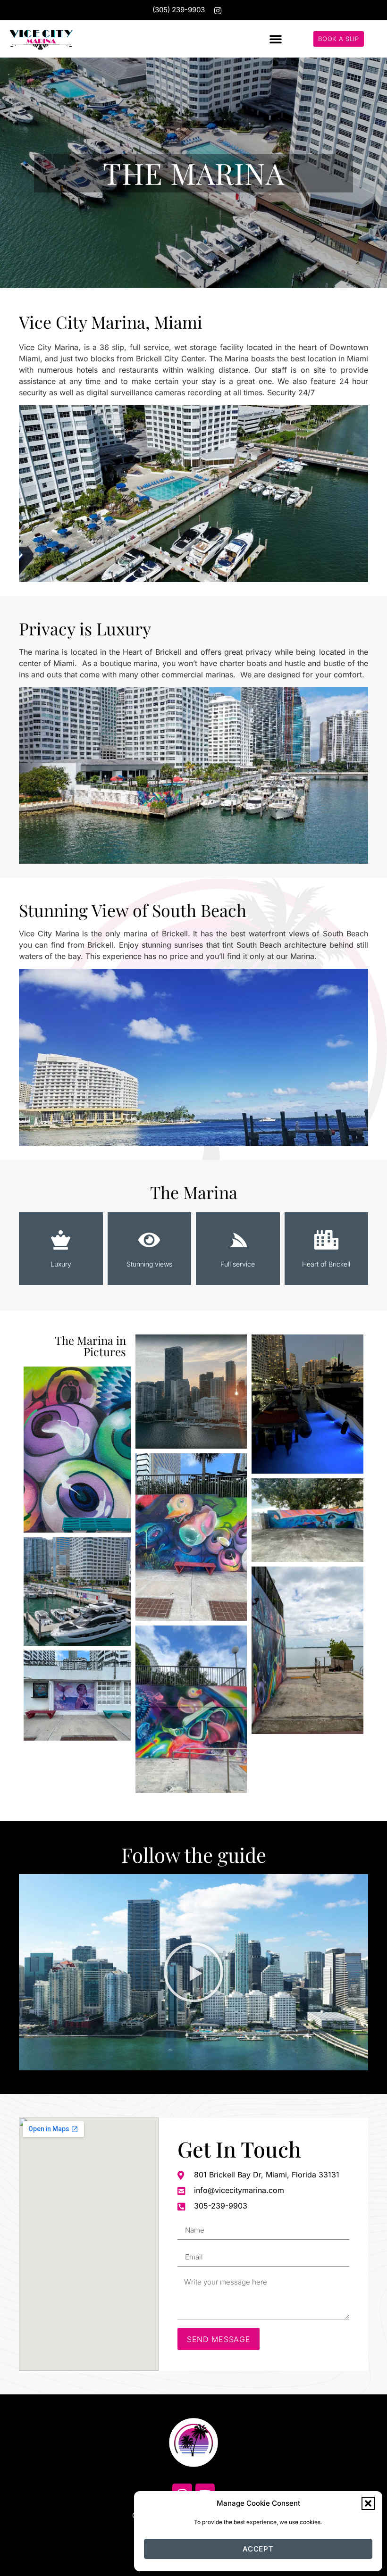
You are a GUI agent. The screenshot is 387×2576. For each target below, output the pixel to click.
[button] (368, 2503)
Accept (258, 2549)
